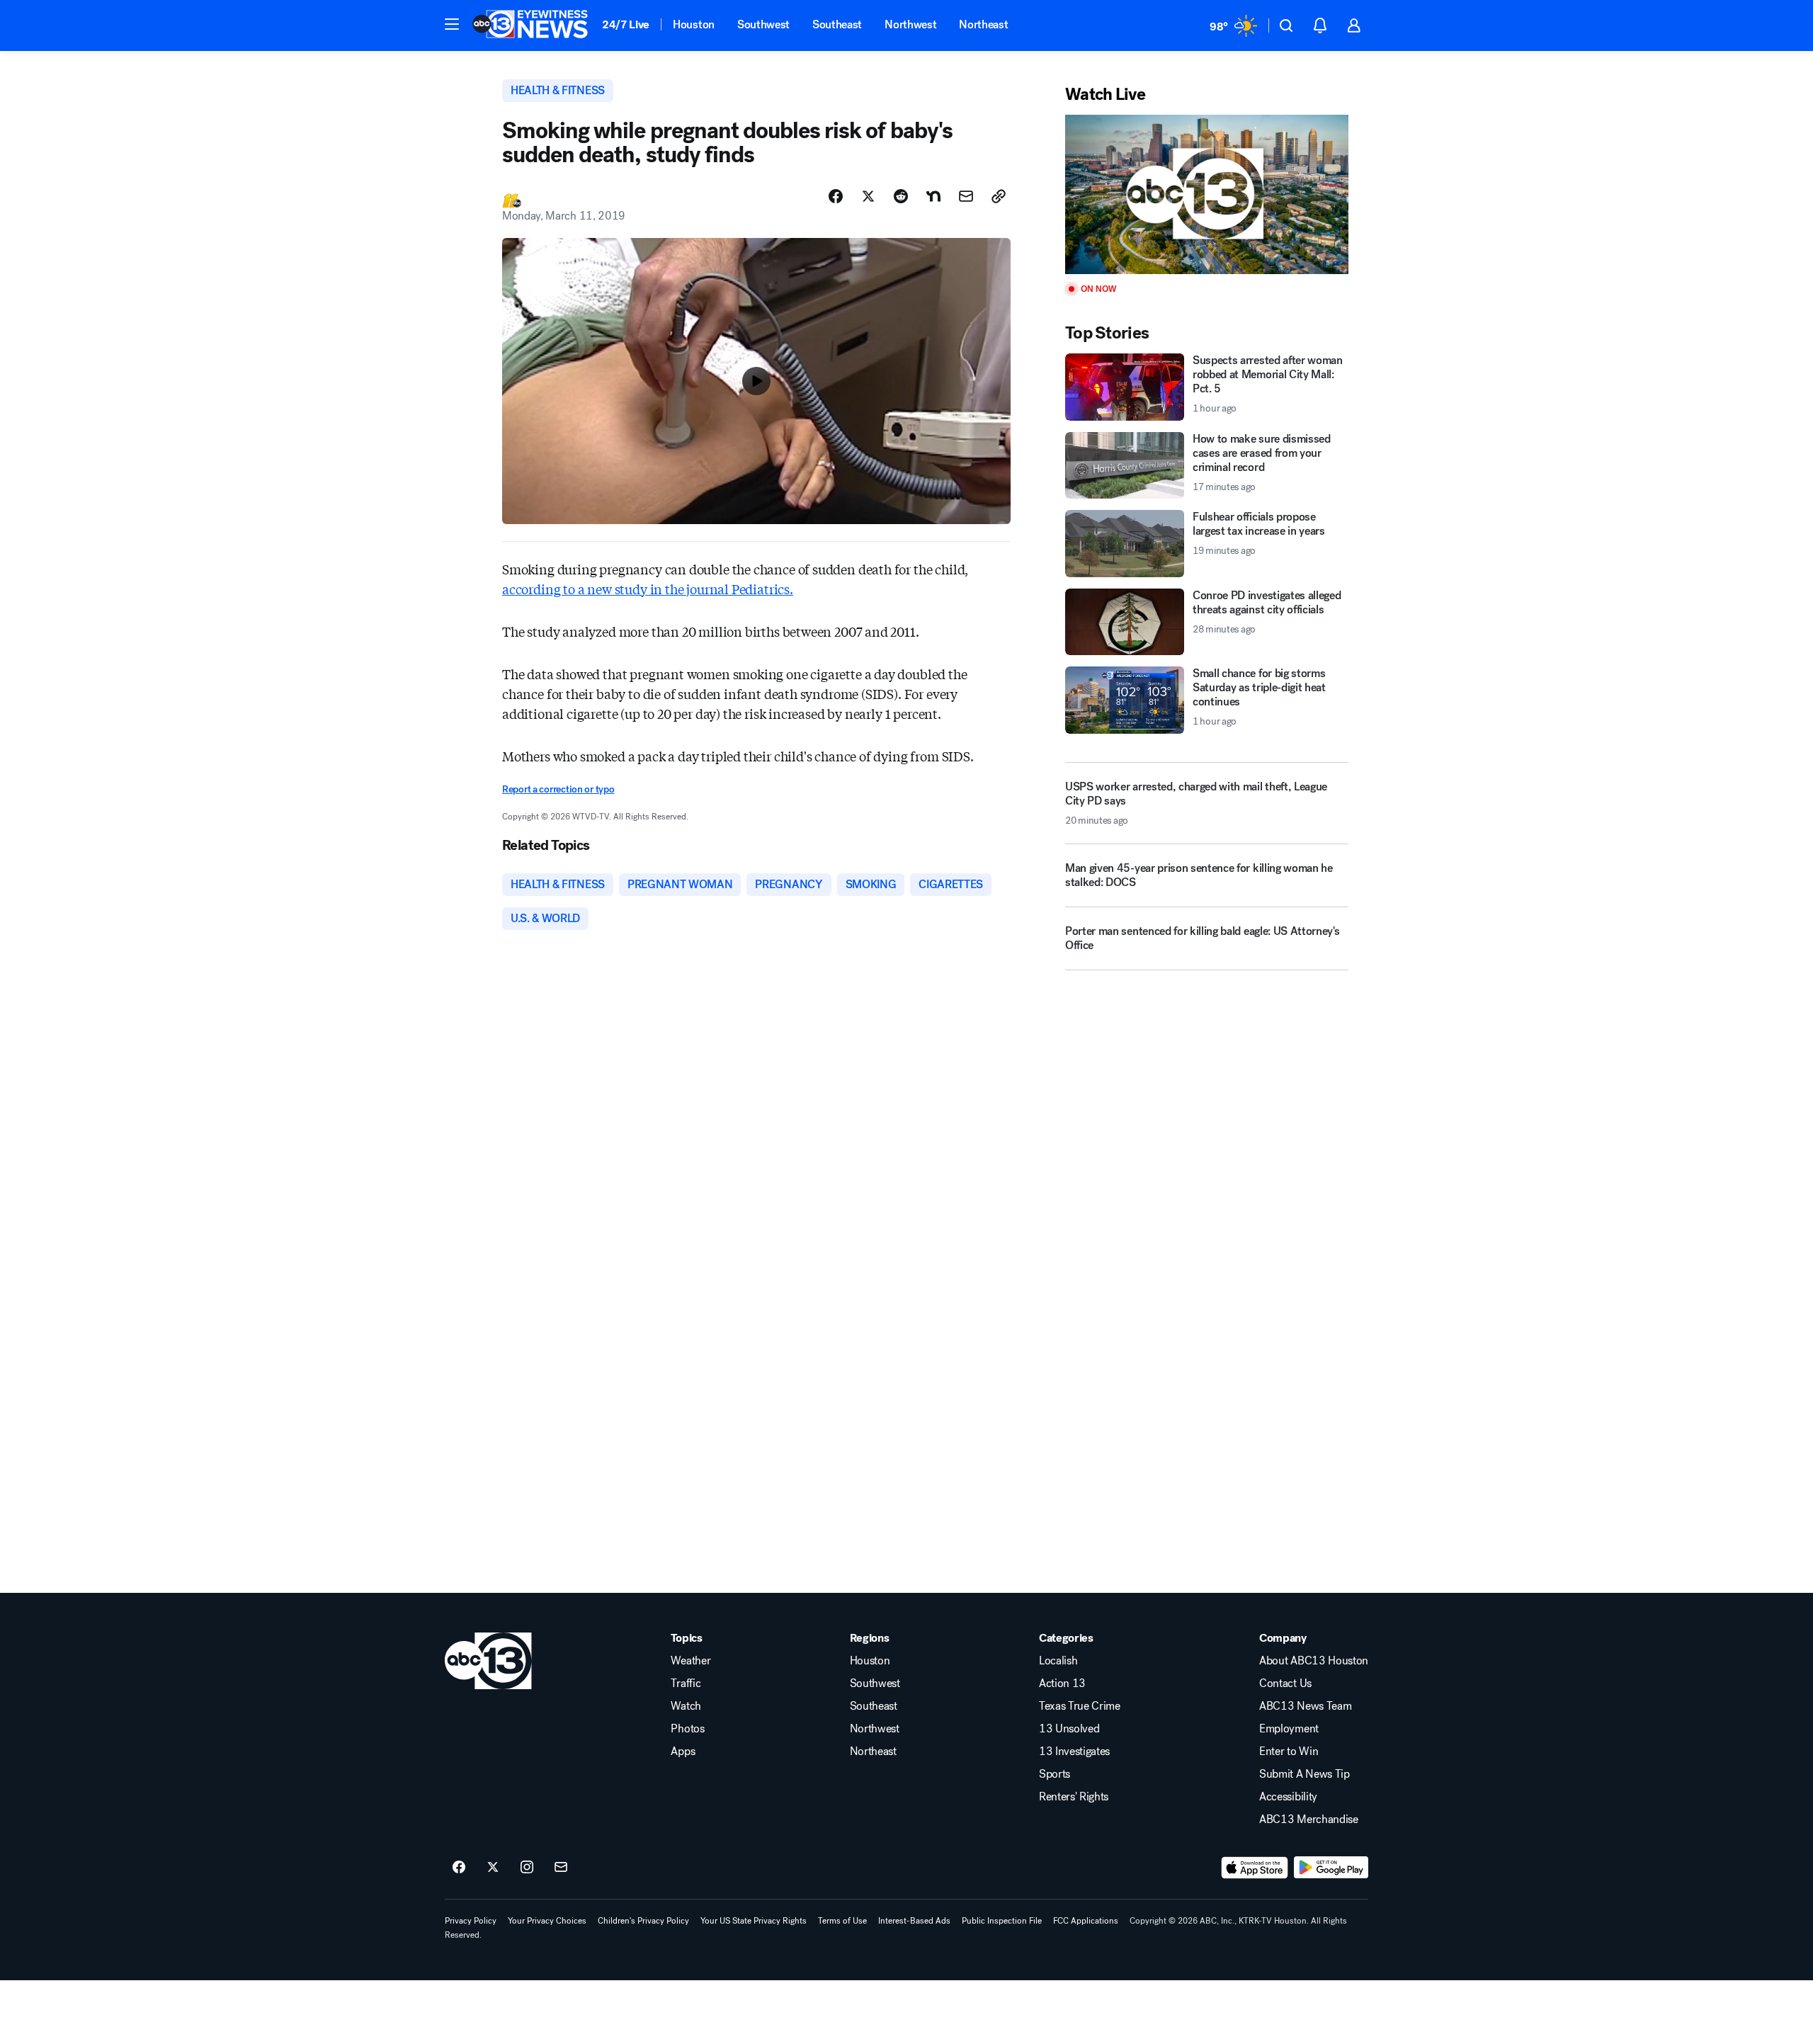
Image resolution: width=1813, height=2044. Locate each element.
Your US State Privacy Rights (754, 1921)
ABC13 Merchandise (1309, 1819)
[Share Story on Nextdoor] (933, 196)
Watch (686, 1706)
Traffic (686, 1684)
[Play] (1207, 194)
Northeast (983, 24)
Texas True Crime (1080, 1706)
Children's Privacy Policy (643, 1921)
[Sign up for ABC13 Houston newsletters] (561, 1868)
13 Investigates (1074, 1751)
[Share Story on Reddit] (901, 196)
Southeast (837, 24)
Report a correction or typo (558, 789)
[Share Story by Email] (966, 196)
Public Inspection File (1002, 1921)
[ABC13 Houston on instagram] (527, 1868)
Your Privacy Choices (547, 1921)
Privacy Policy (471, 1921)
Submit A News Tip (1305, 1774)
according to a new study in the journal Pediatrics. (648, 589)
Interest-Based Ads (914, 1921)
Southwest (763, 24)
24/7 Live (626, 24)
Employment (1289, 1729)
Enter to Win (1289, 1751)
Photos (687, 1729)
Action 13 (1062, 1684)
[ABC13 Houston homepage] (530, 25)
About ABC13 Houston (1314, 1661)
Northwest (910, 24)
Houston (694, 24)
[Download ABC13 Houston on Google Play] (1331, 1868)
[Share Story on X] (868, 196)
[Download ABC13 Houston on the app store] (1255, 1868)
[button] (452, 24)
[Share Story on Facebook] (836, 196)
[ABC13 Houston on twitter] (493, 1868)
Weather (690, 1661)
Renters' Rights (1074, 1797)
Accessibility (1288, 1797)
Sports (1055, 1774)
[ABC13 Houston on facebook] (459, 1868)
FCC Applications (1086, 1921)
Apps (683, 1751)
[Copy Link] (999, 196)
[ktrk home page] (488, 1661)
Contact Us (1285, 1684)
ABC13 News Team (1305, 1706)
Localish (1058, 1661)
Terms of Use (842, 1921)
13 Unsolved (1069, 1729)
